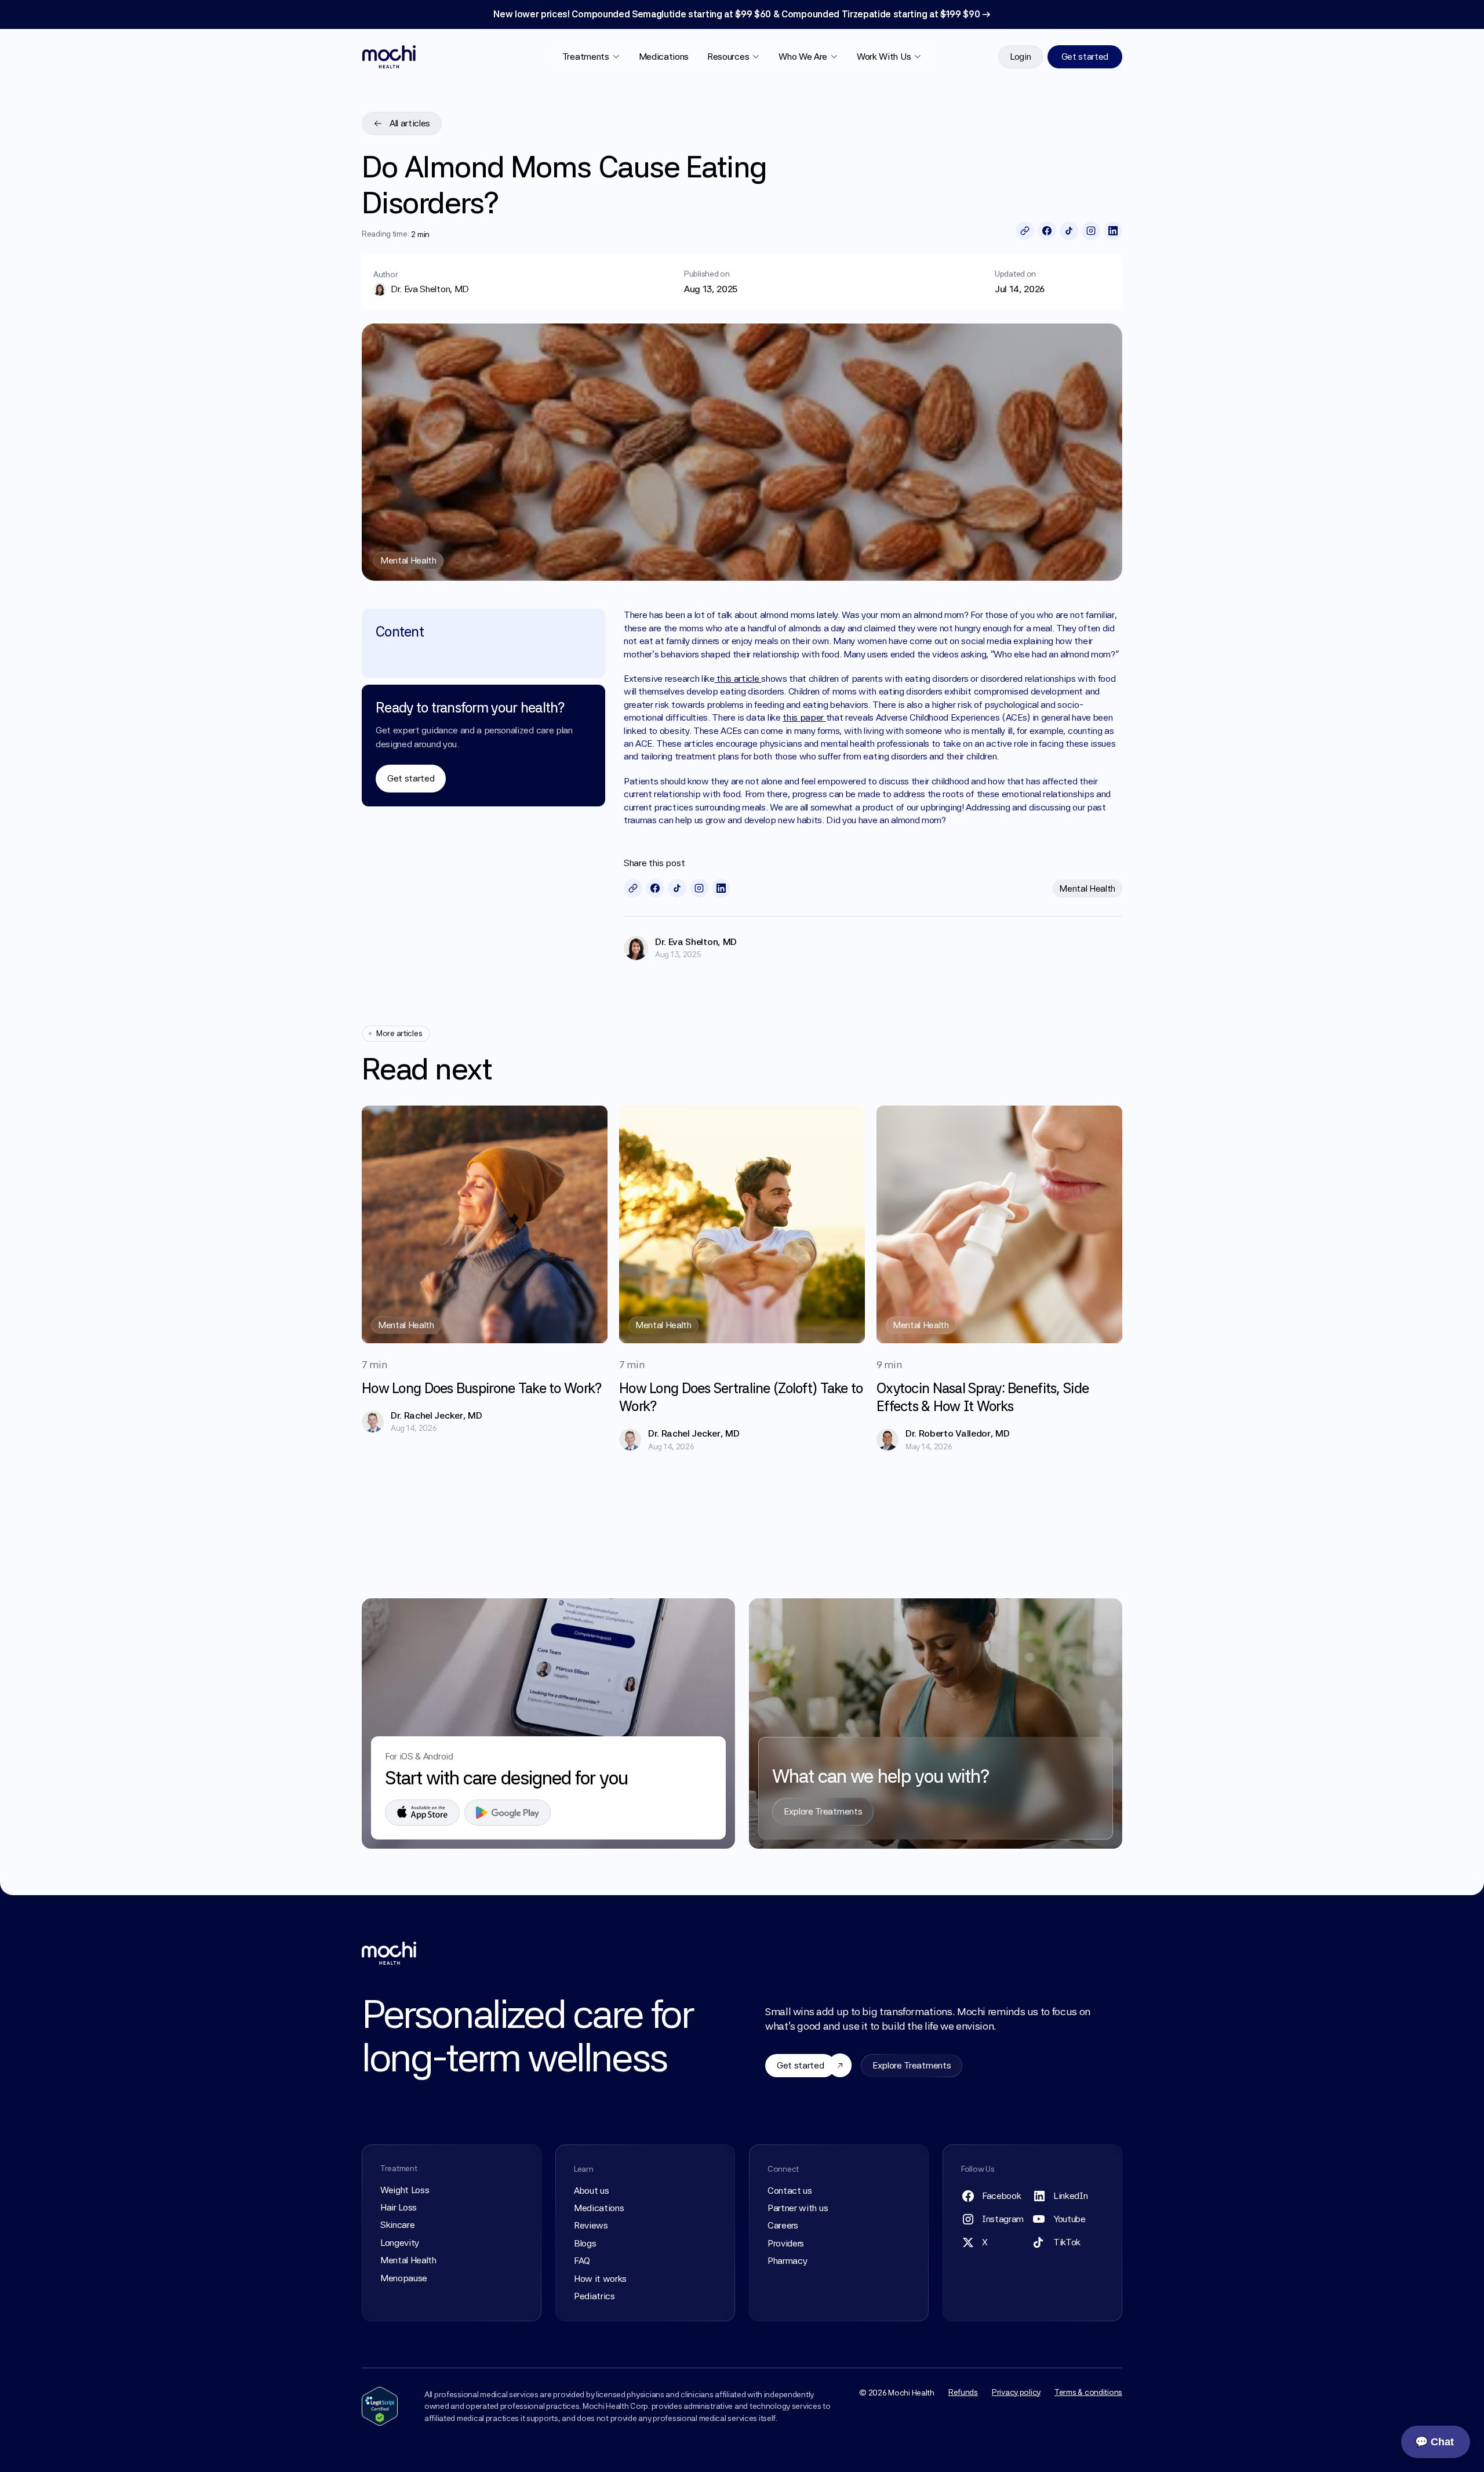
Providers (786, 2243)
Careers (783, 2225)
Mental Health (408, 2260)
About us (591, 2191)
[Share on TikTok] (1069, 231)
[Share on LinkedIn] (1113, 231)
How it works (600, 2279)
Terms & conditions (1088, 2392)
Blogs (585, 2243)
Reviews (591, 2225)
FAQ (582, 2261)
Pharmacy (787, 2261)
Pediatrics (594, 2296)
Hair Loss (399, 2207)
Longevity (400, 2243)
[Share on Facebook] (1047, 231)
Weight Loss (405, 2190)
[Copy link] (1025, 231)
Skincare (397, 2225)
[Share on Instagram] (1091, 231)
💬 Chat (1434, 2442)
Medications (664, 57)
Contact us (790, 2191)
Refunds (963, 2392)
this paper (804, 717)
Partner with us (798, 2208)
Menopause (404, 2278)
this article (738, 679)
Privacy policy (1016, 2392)
